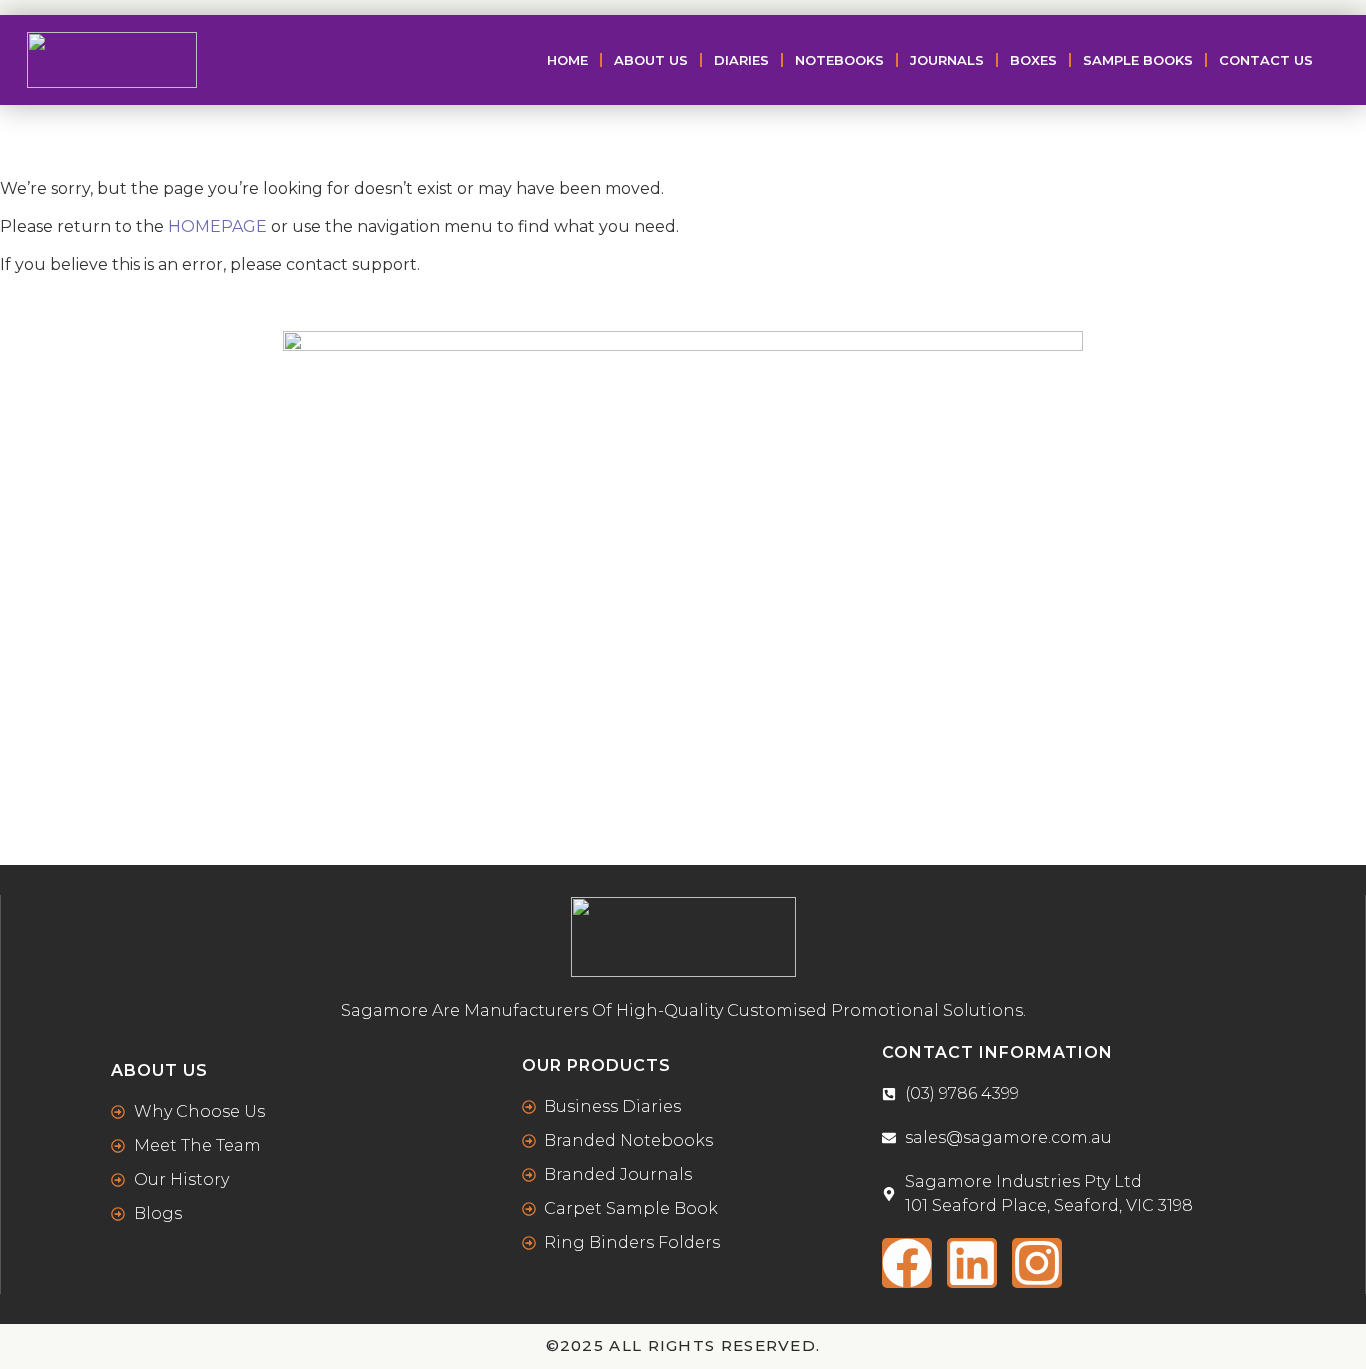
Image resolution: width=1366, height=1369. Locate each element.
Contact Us (1266, 60)
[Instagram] (1037, 1263)
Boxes (1033, 60)
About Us (651, 60)
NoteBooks (839, 60)
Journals (947, 60)
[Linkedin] (972, 1263)
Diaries (741, 60)
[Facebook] (907, 1263)
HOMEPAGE (217, 226)
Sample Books (1138, 60)
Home (567, 60)
